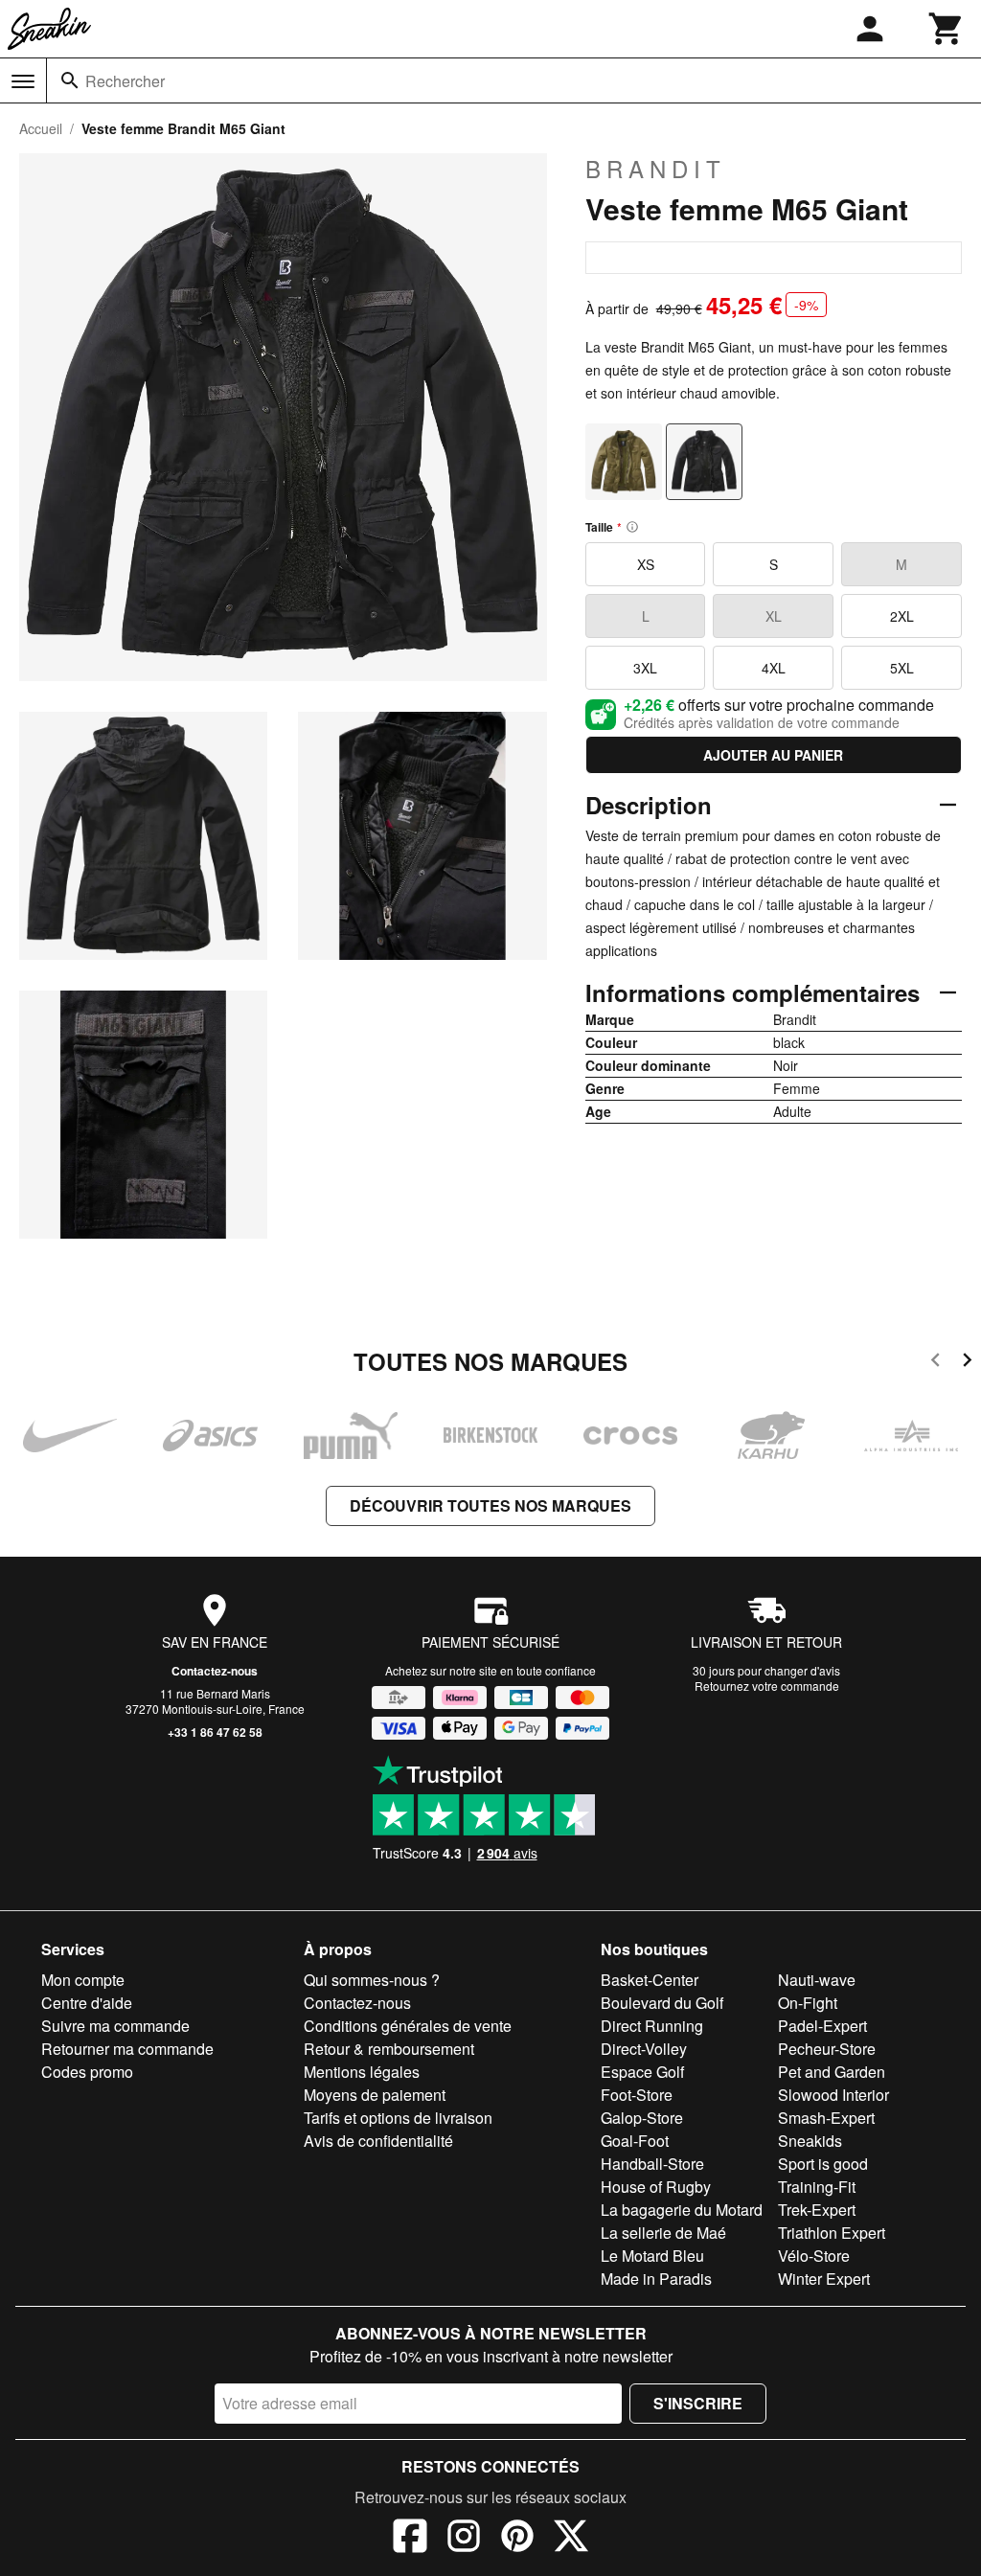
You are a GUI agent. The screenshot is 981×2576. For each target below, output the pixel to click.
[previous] (935, 1363)
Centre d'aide (87, 2003)
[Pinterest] (517, 2539)
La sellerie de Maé (663, 2233)
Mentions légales (362, 2072)
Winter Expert (824, 2279)
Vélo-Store (814, 2256)
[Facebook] (410, 2539)
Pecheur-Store (827, 2049)
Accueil (41, 128)
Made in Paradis (656, 2279)
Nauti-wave (817, 1980)
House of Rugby (656, 2187)
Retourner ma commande (127, 2049)
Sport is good (823, 2164)
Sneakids (810, 2141)
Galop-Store (642, 2118)
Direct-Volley (644, 2049)
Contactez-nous (215, 1671)
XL (774, 616)
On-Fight (808, 2003)
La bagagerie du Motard (682, 2210)
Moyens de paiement (375, 2095)
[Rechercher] (70, 80)
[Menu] (23, 81)
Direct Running (652, 2026)
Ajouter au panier (773, 755)
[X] (571, 2539)
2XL (902, 616)
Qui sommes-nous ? (372, 1980)
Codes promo (87, 2072)
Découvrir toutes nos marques (490, 1505)
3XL (645, 668)
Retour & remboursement (389, 2049)
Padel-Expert (822, 2026)
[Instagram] (464, 2539)
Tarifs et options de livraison (398, 2118)
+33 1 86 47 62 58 (215, 1732)
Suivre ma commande (115, 2026)
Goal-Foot (635, 2141)
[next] (967, 1363)
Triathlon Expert (832, 2233)
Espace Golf (642, 2072)
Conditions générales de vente (408, 2026)
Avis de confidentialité (378, 2141)
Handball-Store (652, 2164)
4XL (774, 668)
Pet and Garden (832, 2072)
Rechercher (125, 81)
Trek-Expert (817, 2210)
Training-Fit (817, 2187)
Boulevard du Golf (662, 2003)
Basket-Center (650, 1980)
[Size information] (632, 527)
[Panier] (947, 29)
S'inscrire (698, 2403)
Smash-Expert (826, 2118)
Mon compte (83, 1980)
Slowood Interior (833, 2095)
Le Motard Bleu (652, 2256)
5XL (902, 668)
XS (646, 564)
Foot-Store (637, 2095)
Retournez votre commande (767, 1686)
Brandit (656, 169)
